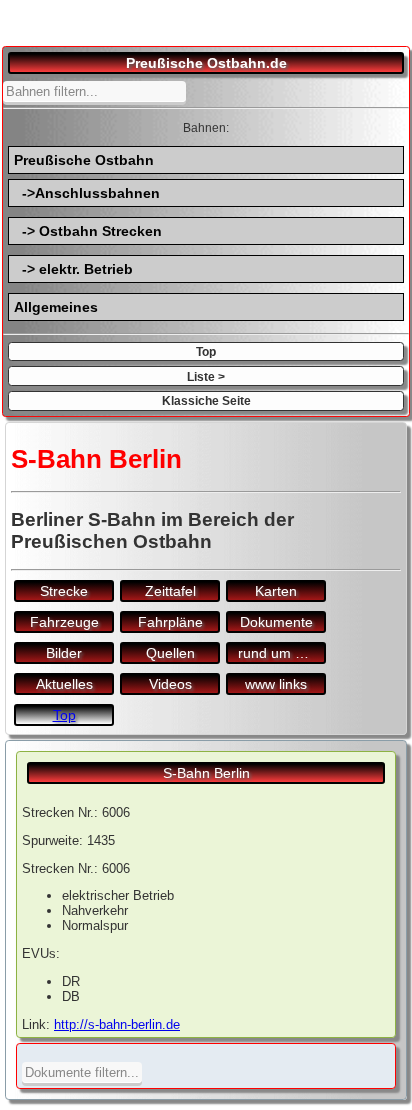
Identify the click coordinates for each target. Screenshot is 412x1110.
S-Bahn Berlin (206, 773)
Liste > (206, 376)
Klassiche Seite (206, 400)
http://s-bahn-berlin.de (117, 1024)
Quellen (170, 653)
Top (206, 351)
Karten (276, 591)
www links (276, 684)
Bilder (64, 653)
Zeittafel (170, 591)
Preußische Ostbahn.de (206, 63)
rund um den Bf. (282, 653)
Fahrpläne (170, 622)
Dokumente (276, 622)
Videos (170, 684)
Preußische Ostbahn (84, 160)
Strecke (64, 591)
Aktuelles (64, 684)
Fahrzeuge (64, 622)
